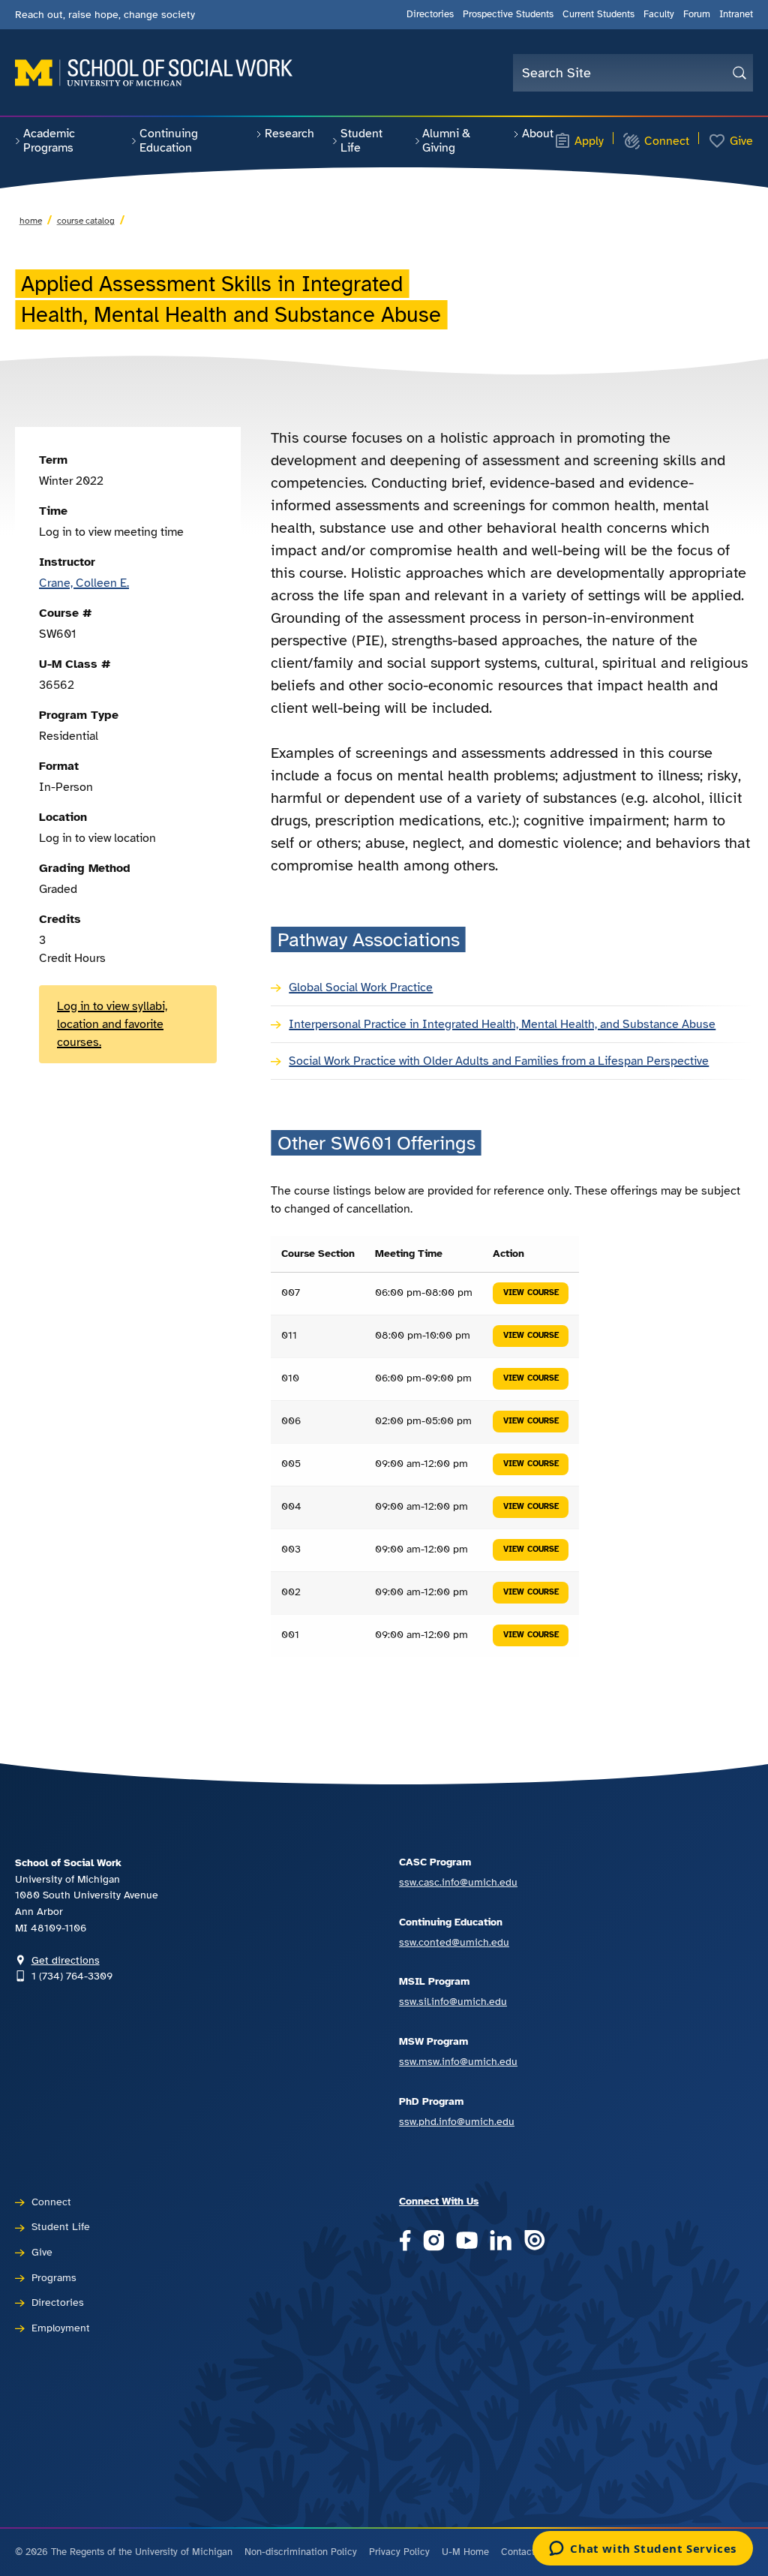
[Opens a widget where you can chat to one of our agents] (643, 2550)
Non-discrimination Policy (301, 2552)
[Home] (154, 73)
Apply (589, 141)
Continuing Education (169, 141)
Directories (430, 14)
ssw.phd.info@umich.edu (457, 2121)
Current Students (598, 14)
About (538, 134)
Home (31, 221)
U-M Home (465, 2552)
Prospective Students (508, 14)
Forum (697, 14)
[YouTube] (467, 2242)
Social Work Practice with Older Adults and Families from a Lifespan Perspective (499, 1061)
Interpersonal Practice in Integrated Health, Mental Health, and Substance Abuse (502, 1024)
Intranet (736, 14)
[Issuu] (534, 2242)
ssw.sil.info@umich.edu (453, 2001)
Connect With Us (439, 2201)
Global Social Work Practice (361, 987)
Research (289, 134)
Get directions (66, 1960)
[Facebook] (405, 2242)
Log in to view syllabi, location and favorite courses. (112, 1024)
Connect (667, 141)
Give (741, 141)
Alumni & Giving (446, 141)
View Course (531, 1293)
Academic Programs (49, 141)
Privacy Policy (399, 2552)
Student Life (361, 141)
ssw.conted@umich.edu (454, 1942)
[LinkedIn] (501, 2242)
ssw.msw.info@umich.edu (458, 2061)
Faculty (659, 14)
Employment (61, 2328)
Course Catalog (86, 221)
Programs (54, 2277)
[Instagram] (434, 2242)
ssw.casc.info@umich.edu (458, 1882)
